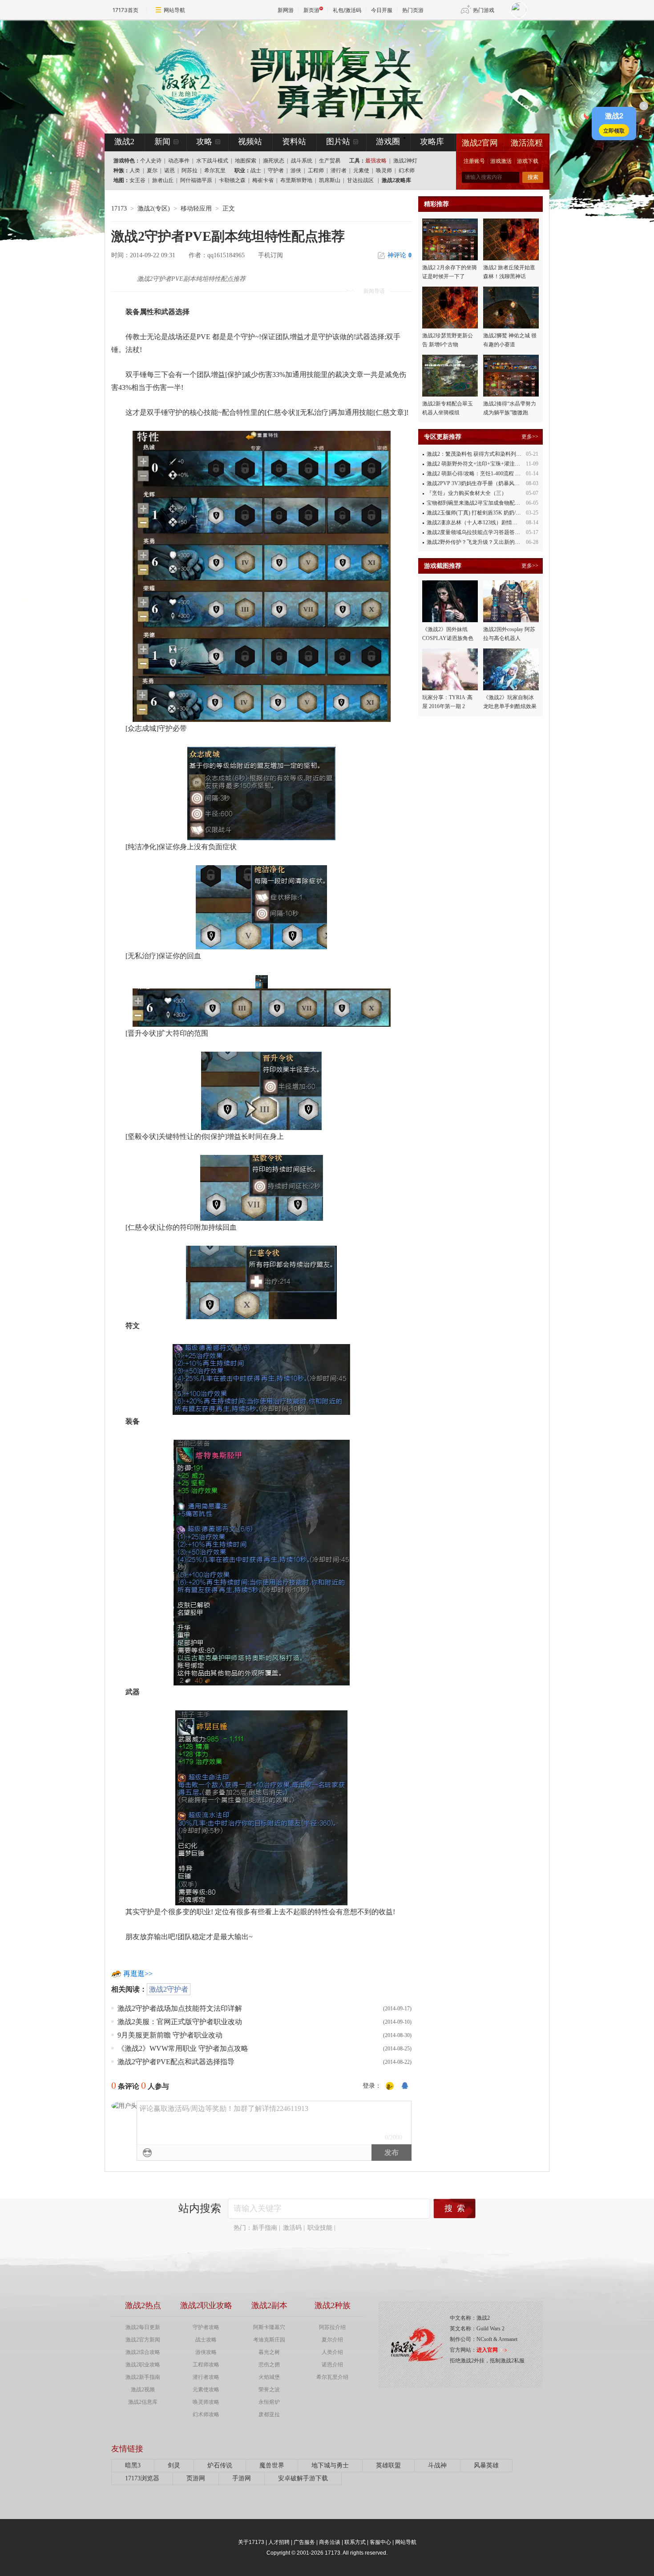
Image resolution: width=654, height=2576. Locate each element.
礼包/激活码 (347, 10)
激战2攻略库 (396, 180)
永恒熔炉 (269, 2402)
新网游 (286, 10)
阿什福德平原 (196, 180)
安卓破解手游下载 (303, 2478)
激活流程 (527, 143)
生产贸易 (330, 161)
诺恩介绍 (332, 2365)
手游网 (242, 2478)
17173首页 (125, 10)
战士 (256, 170)
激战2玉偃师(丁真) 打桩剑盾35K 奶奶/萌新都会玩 (484, 513)
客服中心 (380, 2542)
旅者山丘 (163, 180)
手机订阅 (270, 255)
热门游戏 (484, 10)
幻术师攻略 (206, 2414)
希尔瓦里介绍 (332, 2377)
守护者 (276, 170)
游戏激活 (501, 161)
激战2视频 (143, 2390)
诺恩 (170, 170)
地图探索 (246, 161)
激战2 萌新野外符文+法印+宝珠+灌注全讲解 (479, 464)
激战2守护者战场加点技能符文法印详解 (180, 2008)
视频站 (250, 142)
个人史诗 (151, 161)
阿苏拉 (190, 170)
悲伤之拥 (269, 2365)
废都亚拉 (269, 2414)
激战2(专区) (154, 209)
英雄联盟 (388, 2465)
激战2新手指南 (143, 2377)
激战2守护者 (169, 1989)
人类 (135, 170)
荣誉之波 (269, 2390)
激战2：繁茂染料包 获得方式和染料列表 (474, 454)
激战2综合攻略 (143, 2352)
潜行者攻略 (206, 2377)
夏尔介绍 (332, 2340)
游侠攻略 (206, 2352)
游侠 (296, 170)
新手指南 (265, 2228)
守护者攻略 (206, 2327)
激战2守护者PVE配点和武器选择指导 (176, 2062)
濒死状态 (274, 161)
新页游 (311, 10)
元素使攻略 (206, 2390)
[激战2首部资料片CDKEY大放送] (312, 77)
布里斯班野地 (296, 180)
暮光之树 (269, 2352)
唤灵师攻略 (206, 2402)
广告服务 (304, 2542)
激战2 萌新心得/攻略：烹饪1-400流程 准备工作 (482, 474)
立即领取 (614, 130)
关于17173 (251, 2542)
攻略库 (432, 142)
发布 (392, 2153)
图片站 (338, 142)
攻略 (204, 142)
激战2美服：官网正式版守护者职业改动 (180, 2022)
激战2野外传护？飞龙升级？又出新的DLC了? (480, 542)
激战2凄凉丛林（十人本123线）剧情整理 (475, 522)
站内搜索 (200, 2208)
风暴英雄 (486, 2465)
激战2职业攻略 (143, 2365)
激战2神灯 (405, 161)
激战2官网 (480, 143)
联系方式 (355, 2542)
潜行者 (339, 170)
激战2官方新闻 (143, 2340)
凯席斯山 (330, 180)
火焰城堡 (269, 2377)
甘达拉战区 (360, 180)
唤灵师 (384, 170)
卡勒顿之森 (232, 180)
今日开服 (382, 10)
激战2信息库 (143, 2402)
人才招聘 (279, 2542)
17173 (119, 209)
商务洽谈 (330, 2542)
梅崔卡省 (263, 180)
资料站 (294, 142)
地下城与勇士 (330, 2465)
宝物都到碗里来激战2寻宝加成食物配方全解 (479, 503)
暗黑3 (133, 2465)
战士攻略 (206, 2340)
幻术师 (407, 170)
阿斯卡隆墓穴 (269, 2327)
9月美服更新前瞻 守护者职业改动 (170, 2035)
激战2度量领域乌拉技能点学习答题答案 (473, 532)
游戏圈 (388, 142)
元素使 (361, 170)
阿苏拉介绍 (332, 2327)
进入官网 (487, 2350)
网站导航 (174, 10)
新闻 (162, 142)
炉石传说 (220, 2465)
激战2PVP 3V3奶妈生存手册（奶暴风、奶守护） (484, 483)
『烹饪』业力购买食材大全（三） (467, 493)
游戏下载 (528, 161)
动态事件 (179, 161)
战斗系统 (302, 161)
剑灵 (174, 2465)
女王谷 (137, 180)
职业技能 (320, 2228)
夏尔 (152, 170)
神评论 (400, 255)
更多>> (530, 437)
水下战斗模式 (212, 161)
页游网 (196, 2478)
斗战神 (437, 2465)
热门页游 (413, 10)
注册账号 (474, 161)
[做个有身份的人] (390, 2086)
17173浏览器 (142, 2478)
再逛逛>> (138, 1974)
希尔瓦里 (215, 170)
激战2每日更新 (143, 2327)
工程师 (316, 170)
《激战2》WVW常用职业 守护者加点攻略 (183, 2048)
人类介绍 (332, 2352)
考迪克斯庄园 (269, 2340)
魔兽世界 (272, 2465)
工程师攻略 (206, 2365)
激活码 (292, 2228)
